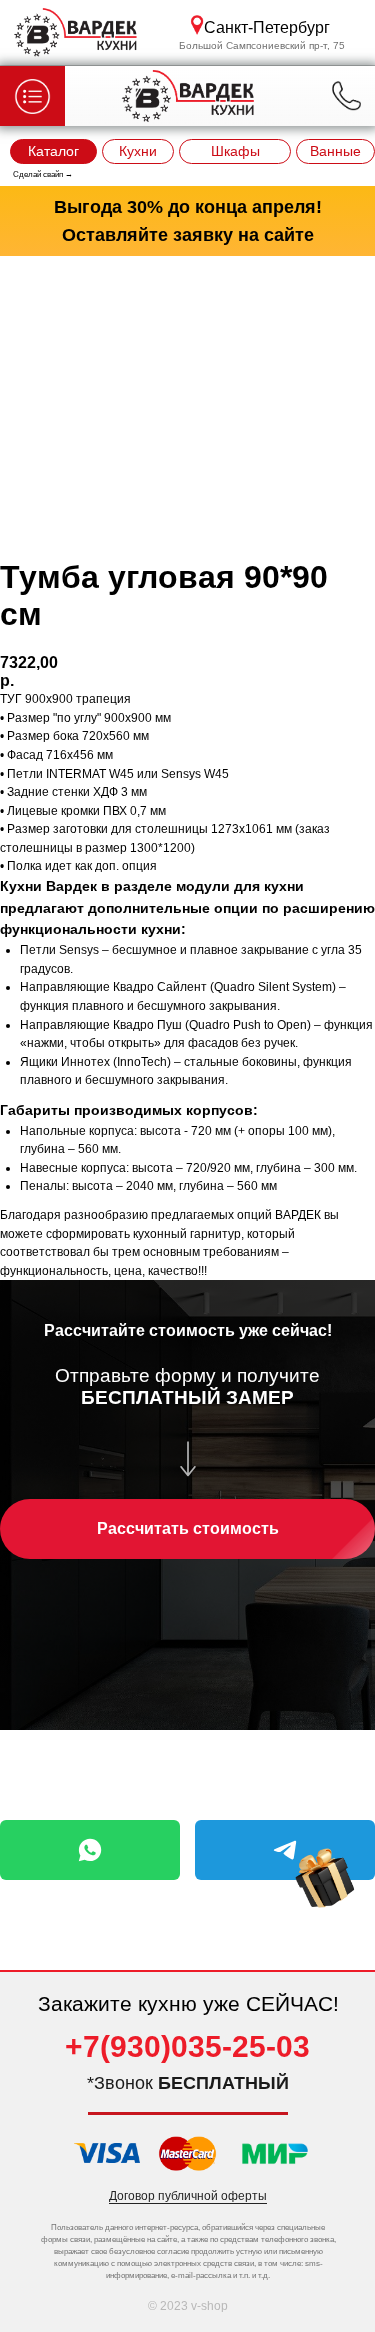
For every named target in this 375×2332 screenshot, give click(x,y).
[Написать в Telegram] (285, 1850)
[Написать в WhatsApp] (90, 1850)
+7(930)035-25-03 (187, 2046)
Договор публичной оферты (188, 2196)
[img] (325, 1878)
